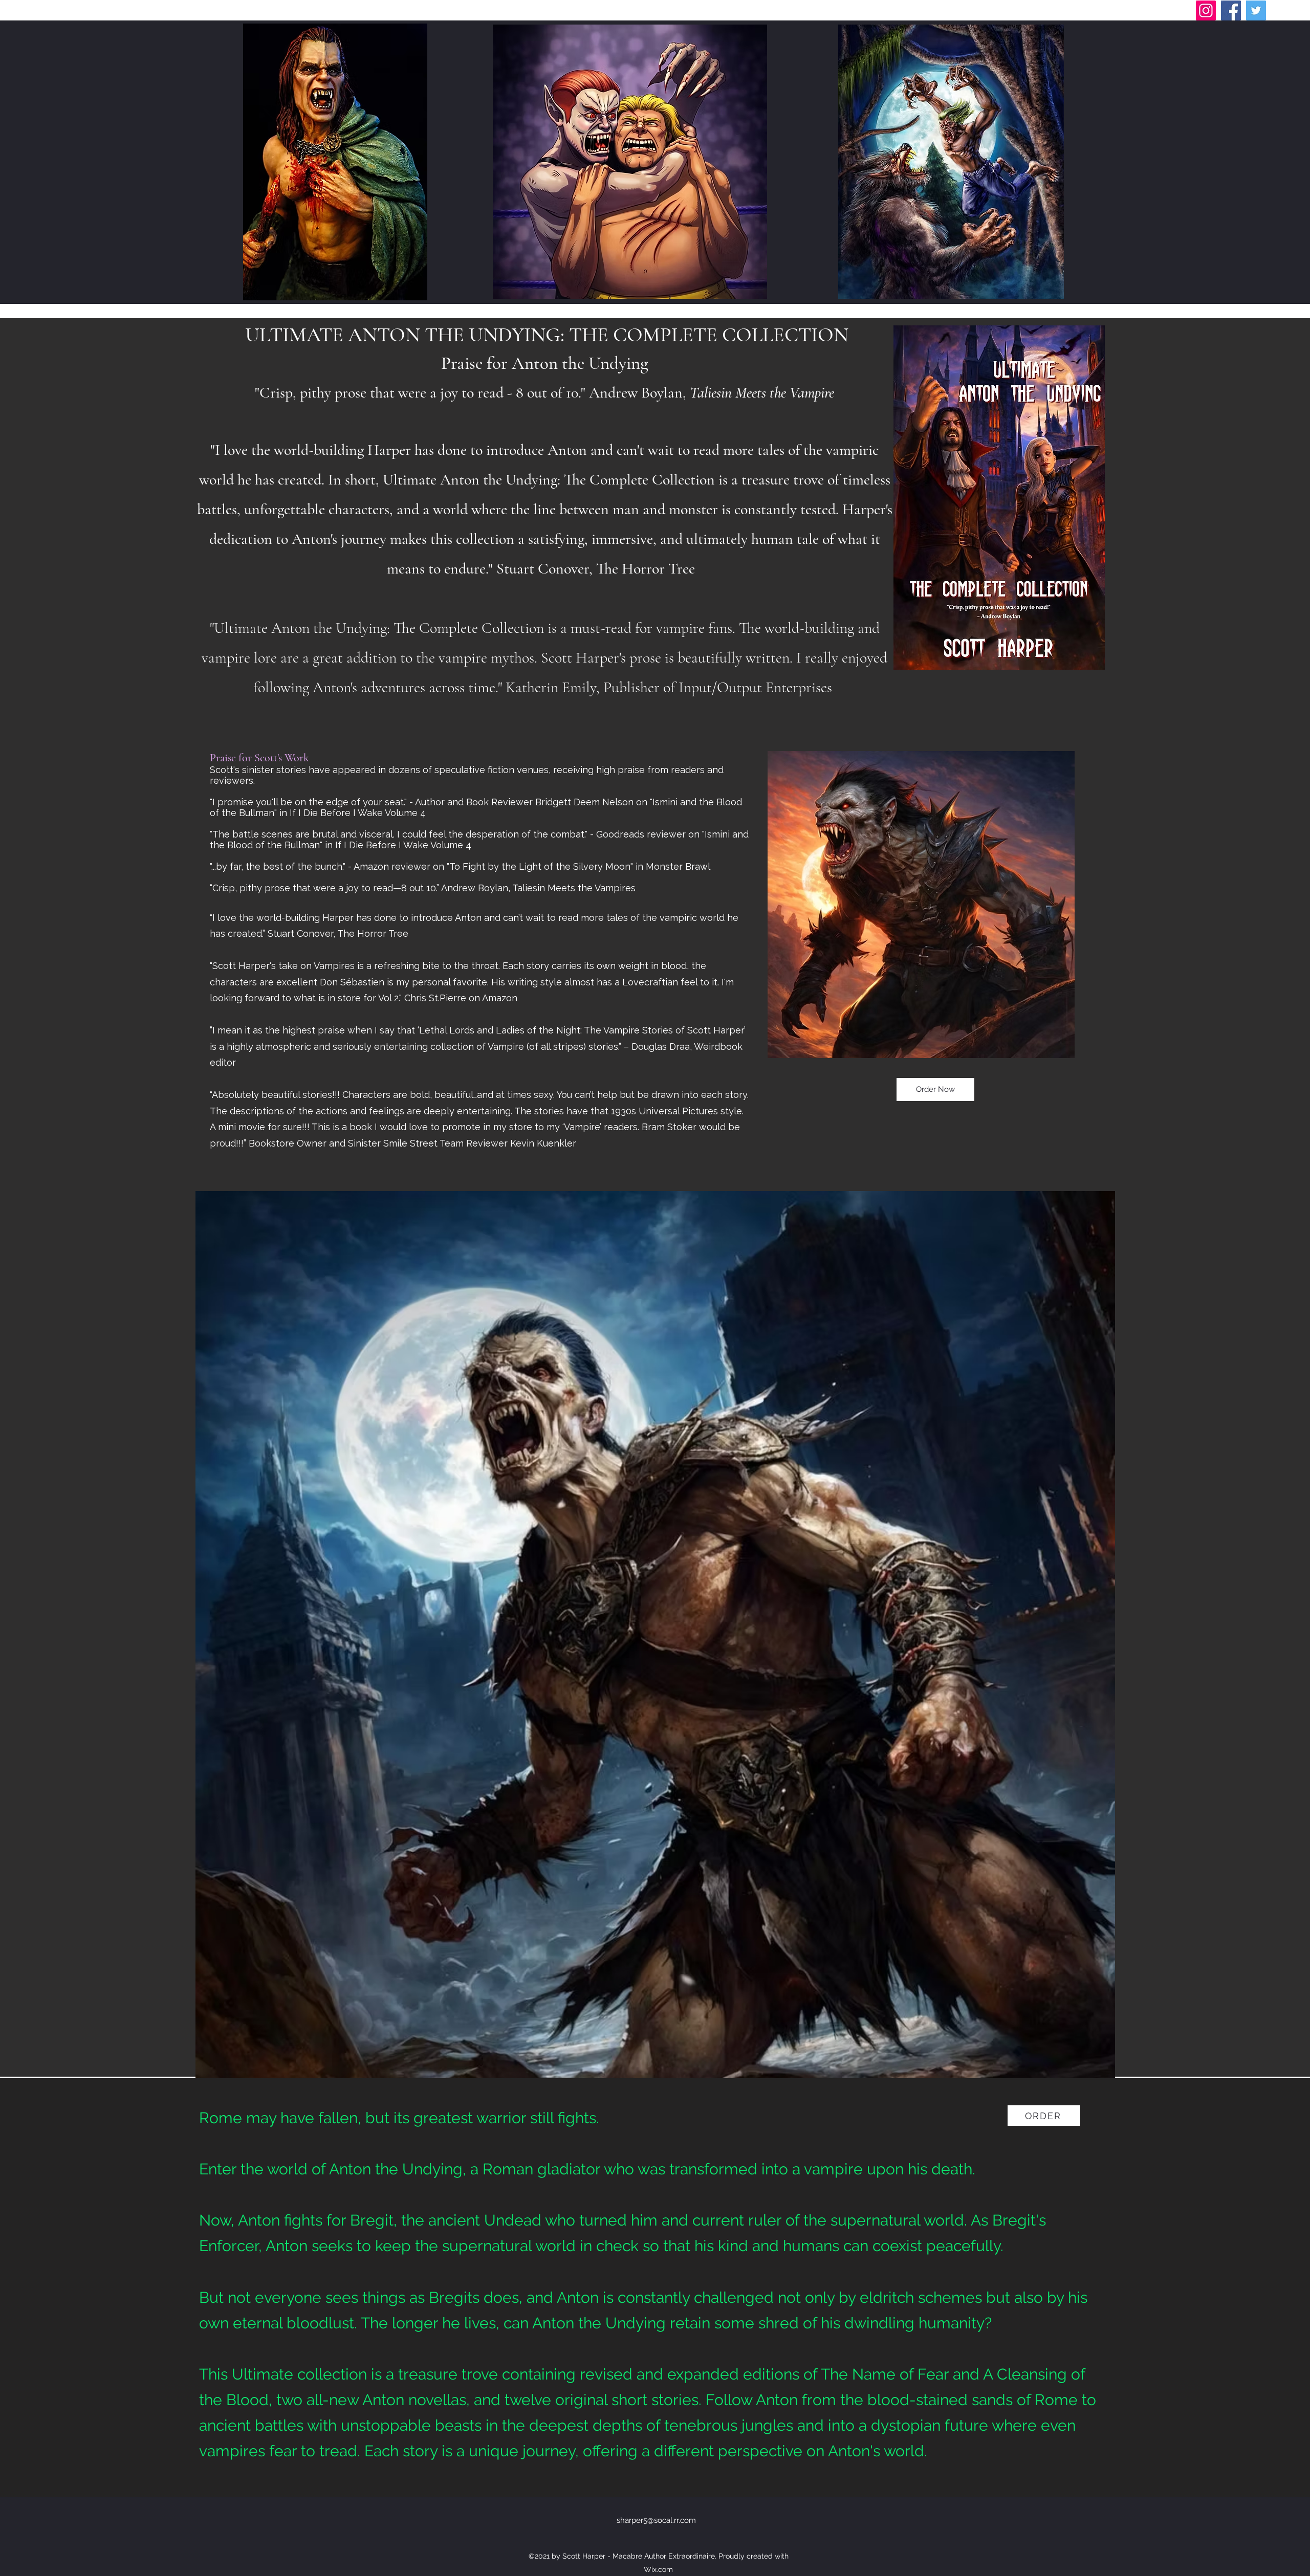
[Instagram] (1206, 10)
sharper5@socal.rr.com (656, 2520)
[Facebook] (1231, 10)
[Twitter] (1256, 10)
